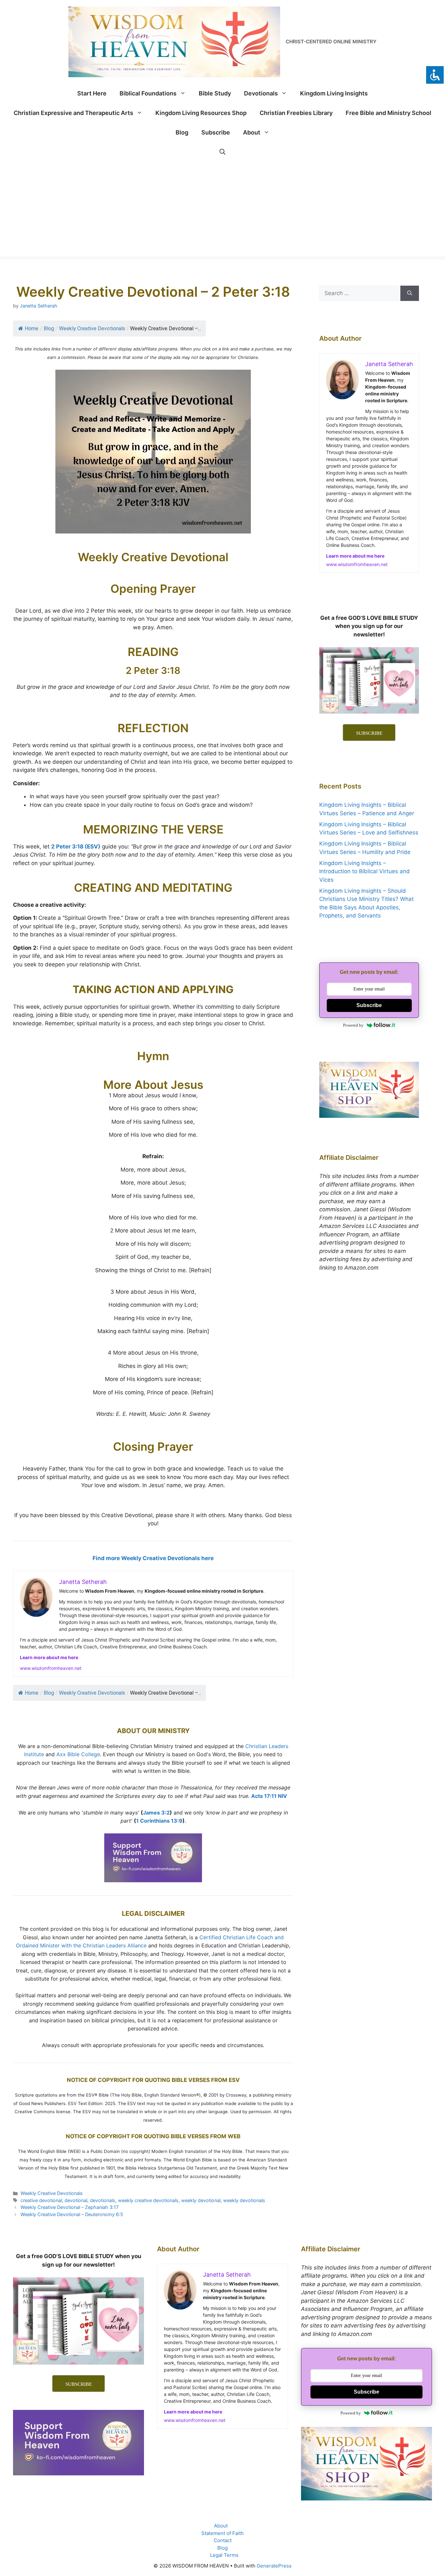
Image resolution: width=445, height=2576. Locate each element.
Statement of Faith (223, 2533)
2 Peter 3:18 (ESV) (76, 847)
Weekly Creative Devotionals (92, 328)
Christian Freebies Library (296, 113)
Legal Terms (224, 2555)
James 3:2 (156, 1813)
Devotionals (261, 93)
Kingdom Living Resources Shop (201, 113)
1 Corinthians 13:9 (159, 1821)
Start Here (92, 93)
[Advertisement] (223, 211)
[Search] (410, 293)
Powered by (353, 1025)
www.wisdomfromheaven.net (51, 1668)
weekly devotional (201, 2200)
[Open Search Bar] (223, 152)
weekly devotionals (244, 2200)
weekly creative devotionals (148, 2200)
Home (32, 328)
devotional (76, 2200)
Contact (223, 2540)
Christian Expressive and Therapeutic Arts (73, 113)
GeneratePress (274, 2566)
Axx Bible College (78, 1754)
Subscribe (216, 132)
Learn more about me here (49, 1657)
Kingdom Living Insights (334, 93)
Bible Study (215, 93)
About (252, 132)
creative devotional (41, 2200)
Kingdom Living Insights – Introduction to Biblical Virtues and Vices (365, 871)
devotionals (103, 2200)
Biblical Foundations (148, 93)
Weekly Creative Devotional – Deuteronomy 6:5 (72, 2214)
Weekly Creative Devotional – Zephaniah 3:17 (70, 2207)
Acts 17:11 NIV (269, 1796)
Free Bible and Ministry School (388, 113)
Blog (182, 132)
